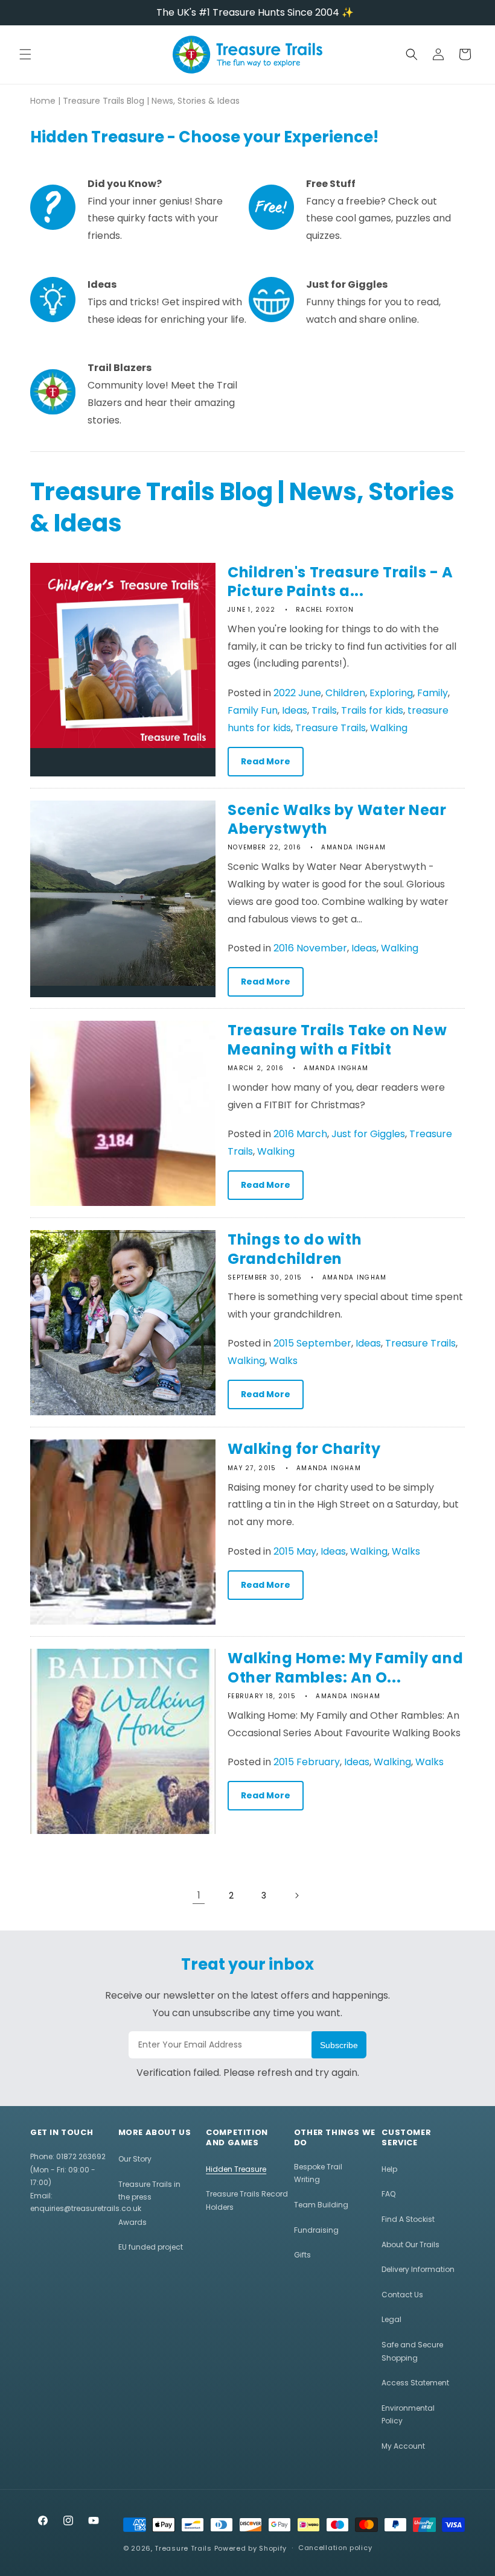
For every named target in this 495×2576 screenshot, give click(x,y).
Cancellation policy (335, 2548)
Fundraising (316, 2230)
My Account (403, 2446)
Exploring (391, 693)
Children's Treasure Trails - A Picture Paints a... (340, 582)
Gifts (302, 2255)
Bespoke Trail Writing (318, 2173)
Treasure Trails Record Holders (247, 2200)
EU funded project (151, 2247)
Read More (266, 761)
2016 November (310, 948)
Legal (391, 2319)
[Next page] (296, 1896)
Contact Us (402, 2295)
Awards (133, 2222)
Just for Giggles (368, 1134)
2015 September (312, 1343)
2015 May (295, 1551)
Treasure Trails (331, 728)
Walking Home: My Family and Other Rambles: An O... (345, 1667)
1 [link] (199, 1895)
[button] (25, 54)
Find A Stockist (408, 2219)
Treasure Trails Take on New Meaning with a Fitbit (337, 1039)
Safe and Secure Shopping (412, 2351)
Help (389, 2169)
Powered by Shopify (251, 2548)
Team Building (321, 2205)
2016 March (300, 1134)
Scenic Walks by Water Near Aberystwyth (337, 819)
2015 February (307, 1762)
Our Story (135, 2159)
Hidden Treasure (236, 2169)
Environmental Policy (408, 2415)
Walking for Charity (304, 1449)
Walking (389, 728)
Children (345, 693)
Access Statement (415, 2383)
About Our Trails (410, 2244)
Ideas (295, 710)
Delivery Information (418, 2269)
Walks (283, 1361)
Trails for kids (372, 710)
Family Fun (253, 710)
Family (433, 693)
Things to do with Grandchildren (295, 1249)
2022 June (297, 693)
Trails (324, 710)
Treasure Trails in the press (149, 2191)
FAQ (388, 2194)
